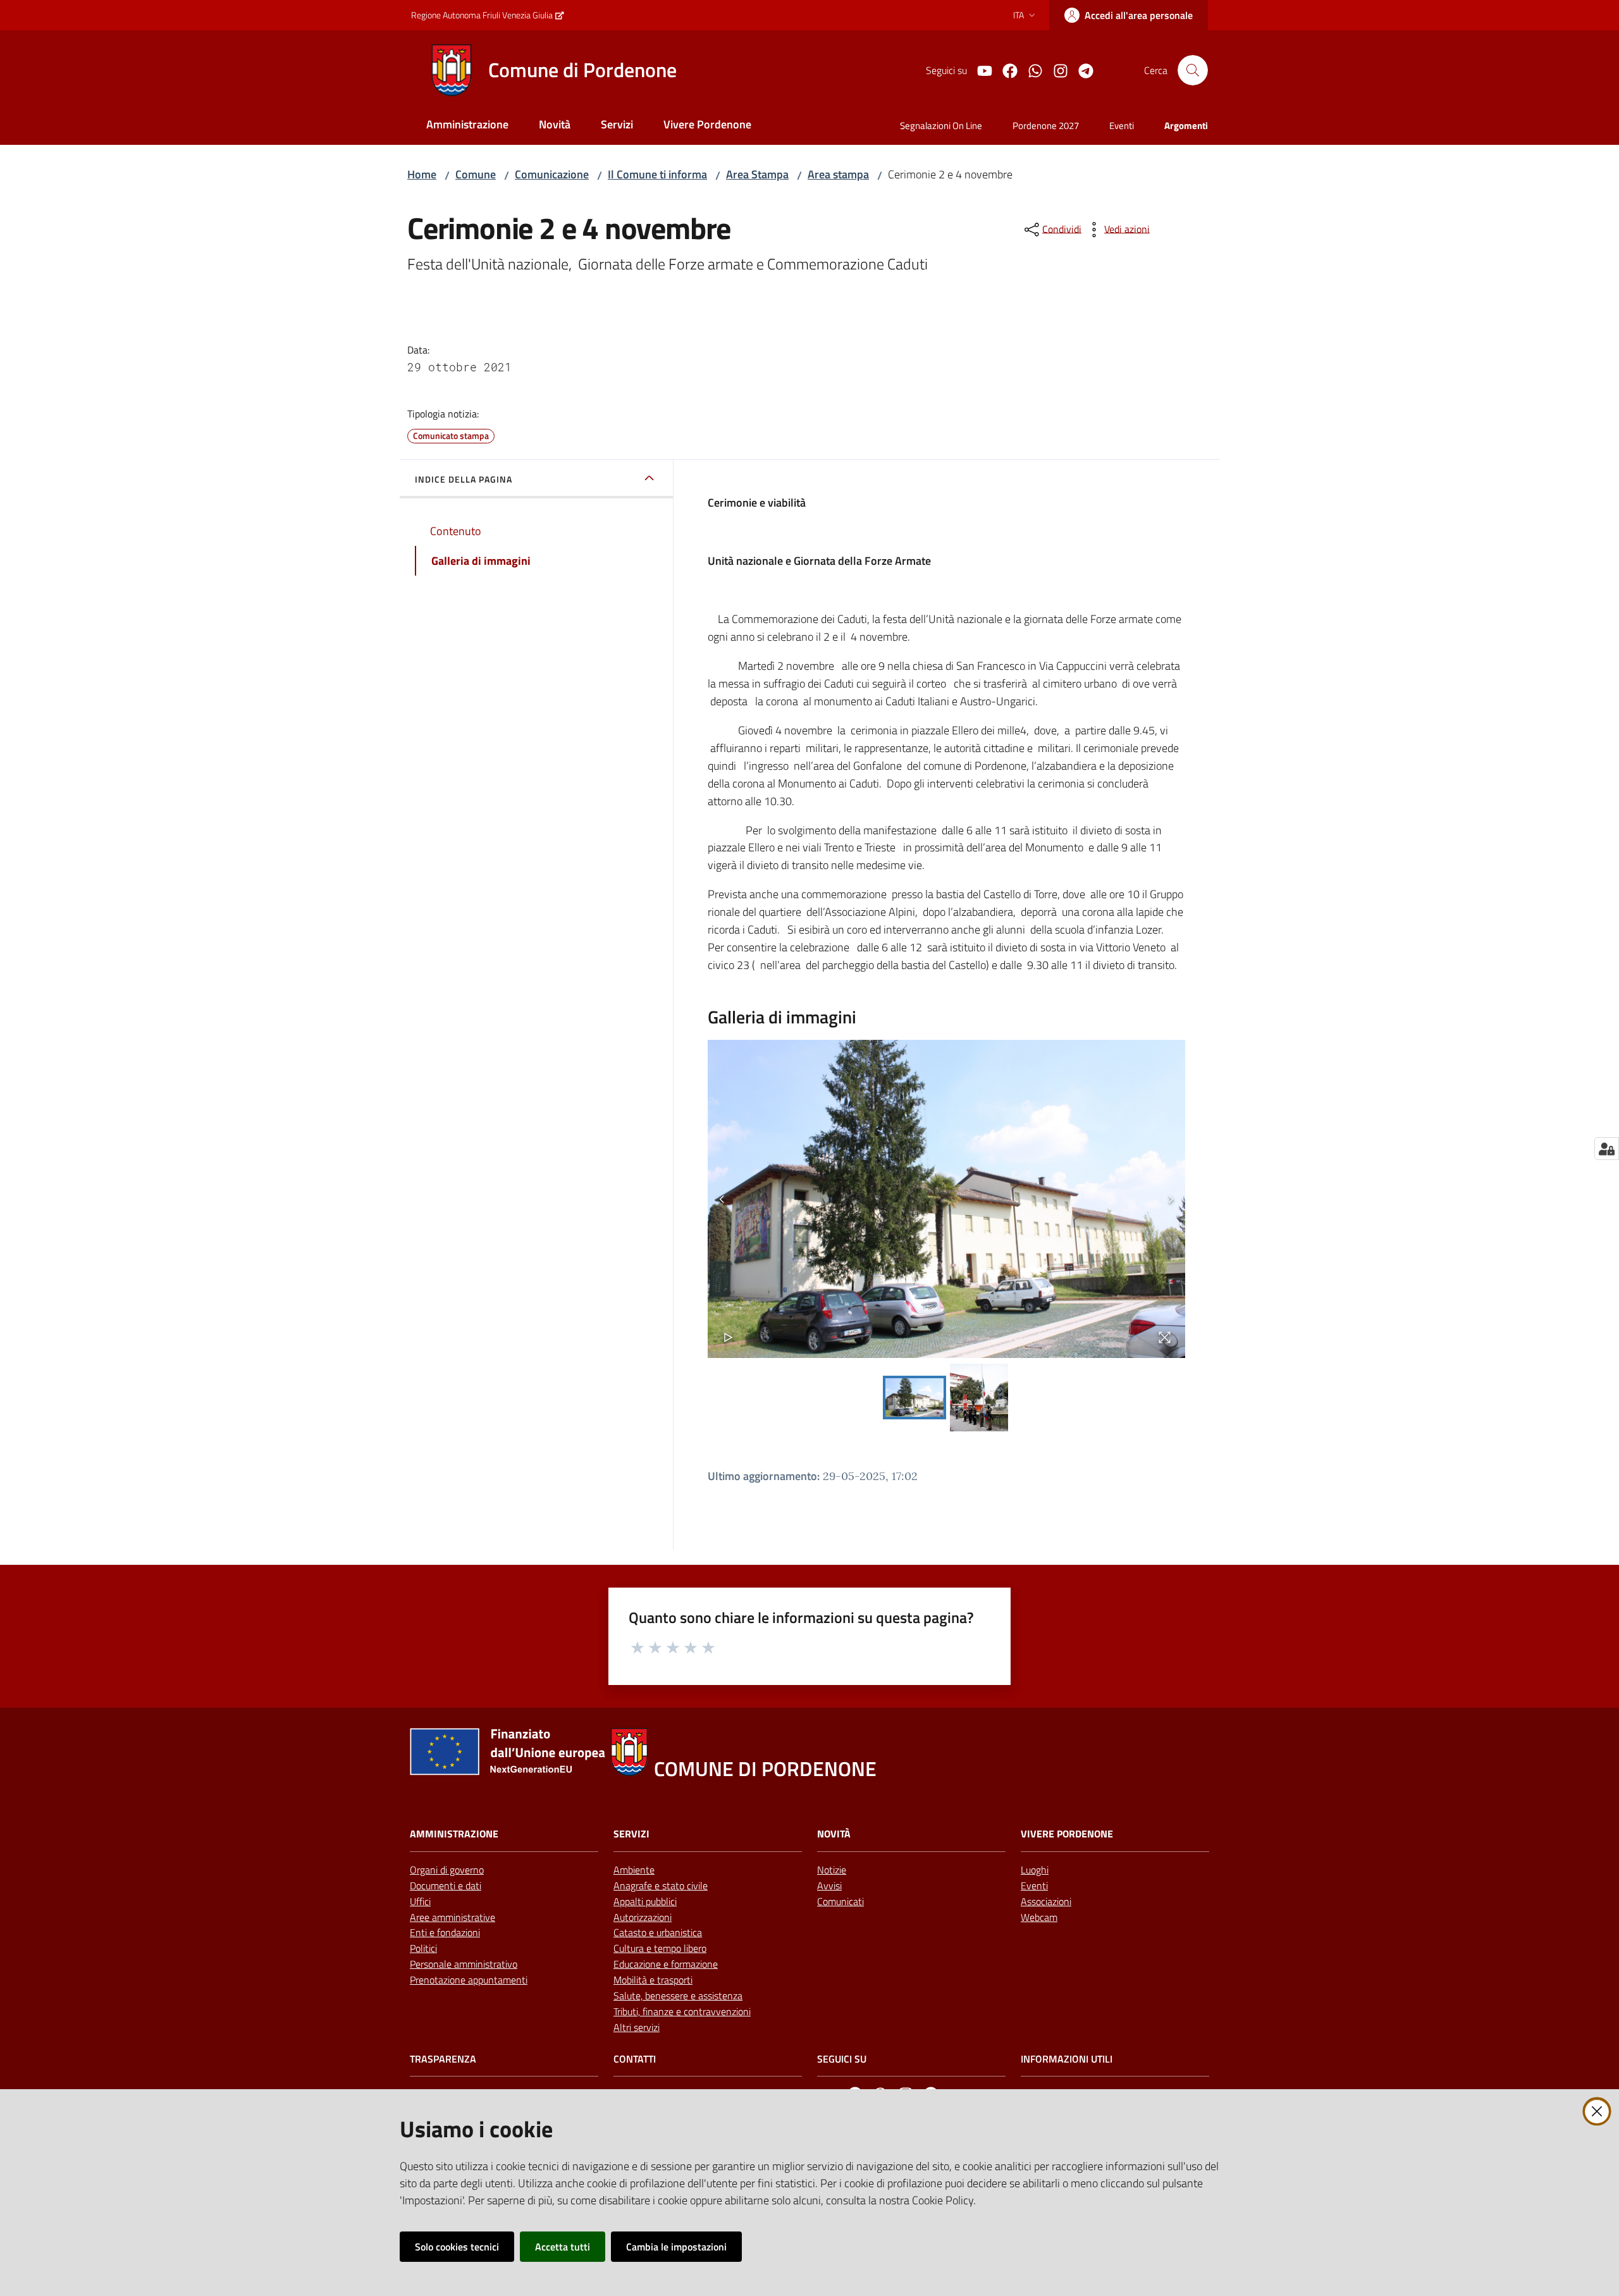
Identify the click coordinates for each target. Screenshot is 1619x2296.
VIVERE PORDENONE (1067, 1834)
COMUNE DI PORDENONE (765, 1769)
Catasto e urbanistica (658, 1932)
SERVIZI (631, 1834)
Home (422, 174)
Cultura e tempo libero (660, 1948)
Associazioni (1046, 1901)
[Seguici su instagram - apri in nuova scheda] (1056, 70)
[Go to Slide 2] (979, 1398)
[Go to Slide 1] (914, 1398)
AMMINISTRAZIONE (454, 1834)
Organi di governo (447, 1870)
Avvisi (829, 1886)
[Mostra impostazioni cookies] (1607, 1149)
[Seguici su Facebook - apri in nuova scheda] (1005, 70)
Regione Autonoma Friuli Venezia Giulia (482, 15)
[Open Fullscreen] (1165, 1337)
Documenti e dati (446, 1886)
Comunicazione (552, 174)
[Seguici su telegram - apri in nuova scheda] (1081, 70)
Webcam (1039, 1917)
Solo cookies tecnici (457, 2247)
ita (1019, 15)
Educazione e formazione (666, 1964)
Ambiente (634, 1870)
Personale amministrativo (464, 1964)
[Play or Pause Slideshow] (728, 1337)
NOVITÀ (834, 1834)
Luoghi (1035, 1870)
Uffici (420, 1901)
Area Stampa (757, 174)
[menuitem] (467, 126)
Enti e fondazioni (445, 1932)
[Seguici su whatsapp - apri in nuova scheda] (1030, 70)
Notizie (832, 1870)
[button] (1193, 70)
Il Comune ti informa (657, 174)
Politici (423, 1948)
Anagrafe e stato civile (661, 1886)
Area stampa (838, 174)
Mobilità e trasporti (653, 1980)
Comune (476, 174)
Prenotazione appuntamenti (469, 1980)
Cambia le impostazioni (676, 2247)
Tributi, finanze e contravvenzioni (682, 2011)
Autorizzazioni (643, 1917)
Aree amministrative (452, 1917)
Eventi (1034, 1886)
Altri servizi (637, 2027)
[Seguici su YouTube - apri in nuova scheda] (980, 70)
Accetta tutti (563, 2247)
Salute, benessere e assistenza (678, 1996)
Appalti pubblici (645, 1901)
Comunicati (840, 1901)
